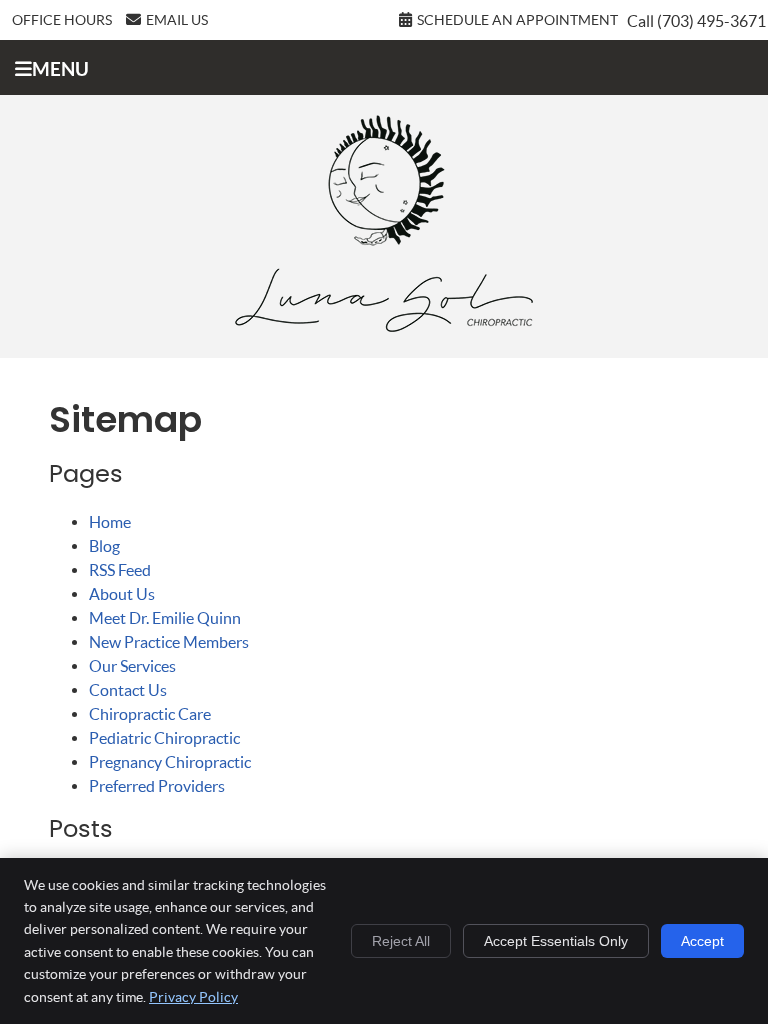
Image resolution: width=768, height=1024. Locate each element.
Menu (60, 69)
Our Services (132, 666)
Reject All (401, 941)
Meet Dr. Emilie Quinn (165, 618)
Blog (104, 546)
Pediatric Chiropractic (164, 738)
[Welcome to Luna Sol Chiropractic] (384, 326)
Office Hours (62, 20)
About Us (122, 594)
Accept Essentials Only (556, 941)
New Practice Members (169, 642)
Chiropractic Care (150, 714)
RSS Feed (120, 570)
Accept (702, 941)
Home (110, 522)
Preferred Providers (157, 786)
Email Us (177, 20)
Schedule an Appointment (517, 20)
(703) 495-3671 (711, 21)
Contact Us (128, 690)
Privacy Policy (193, 997)
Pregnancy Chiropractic (170, 762)
